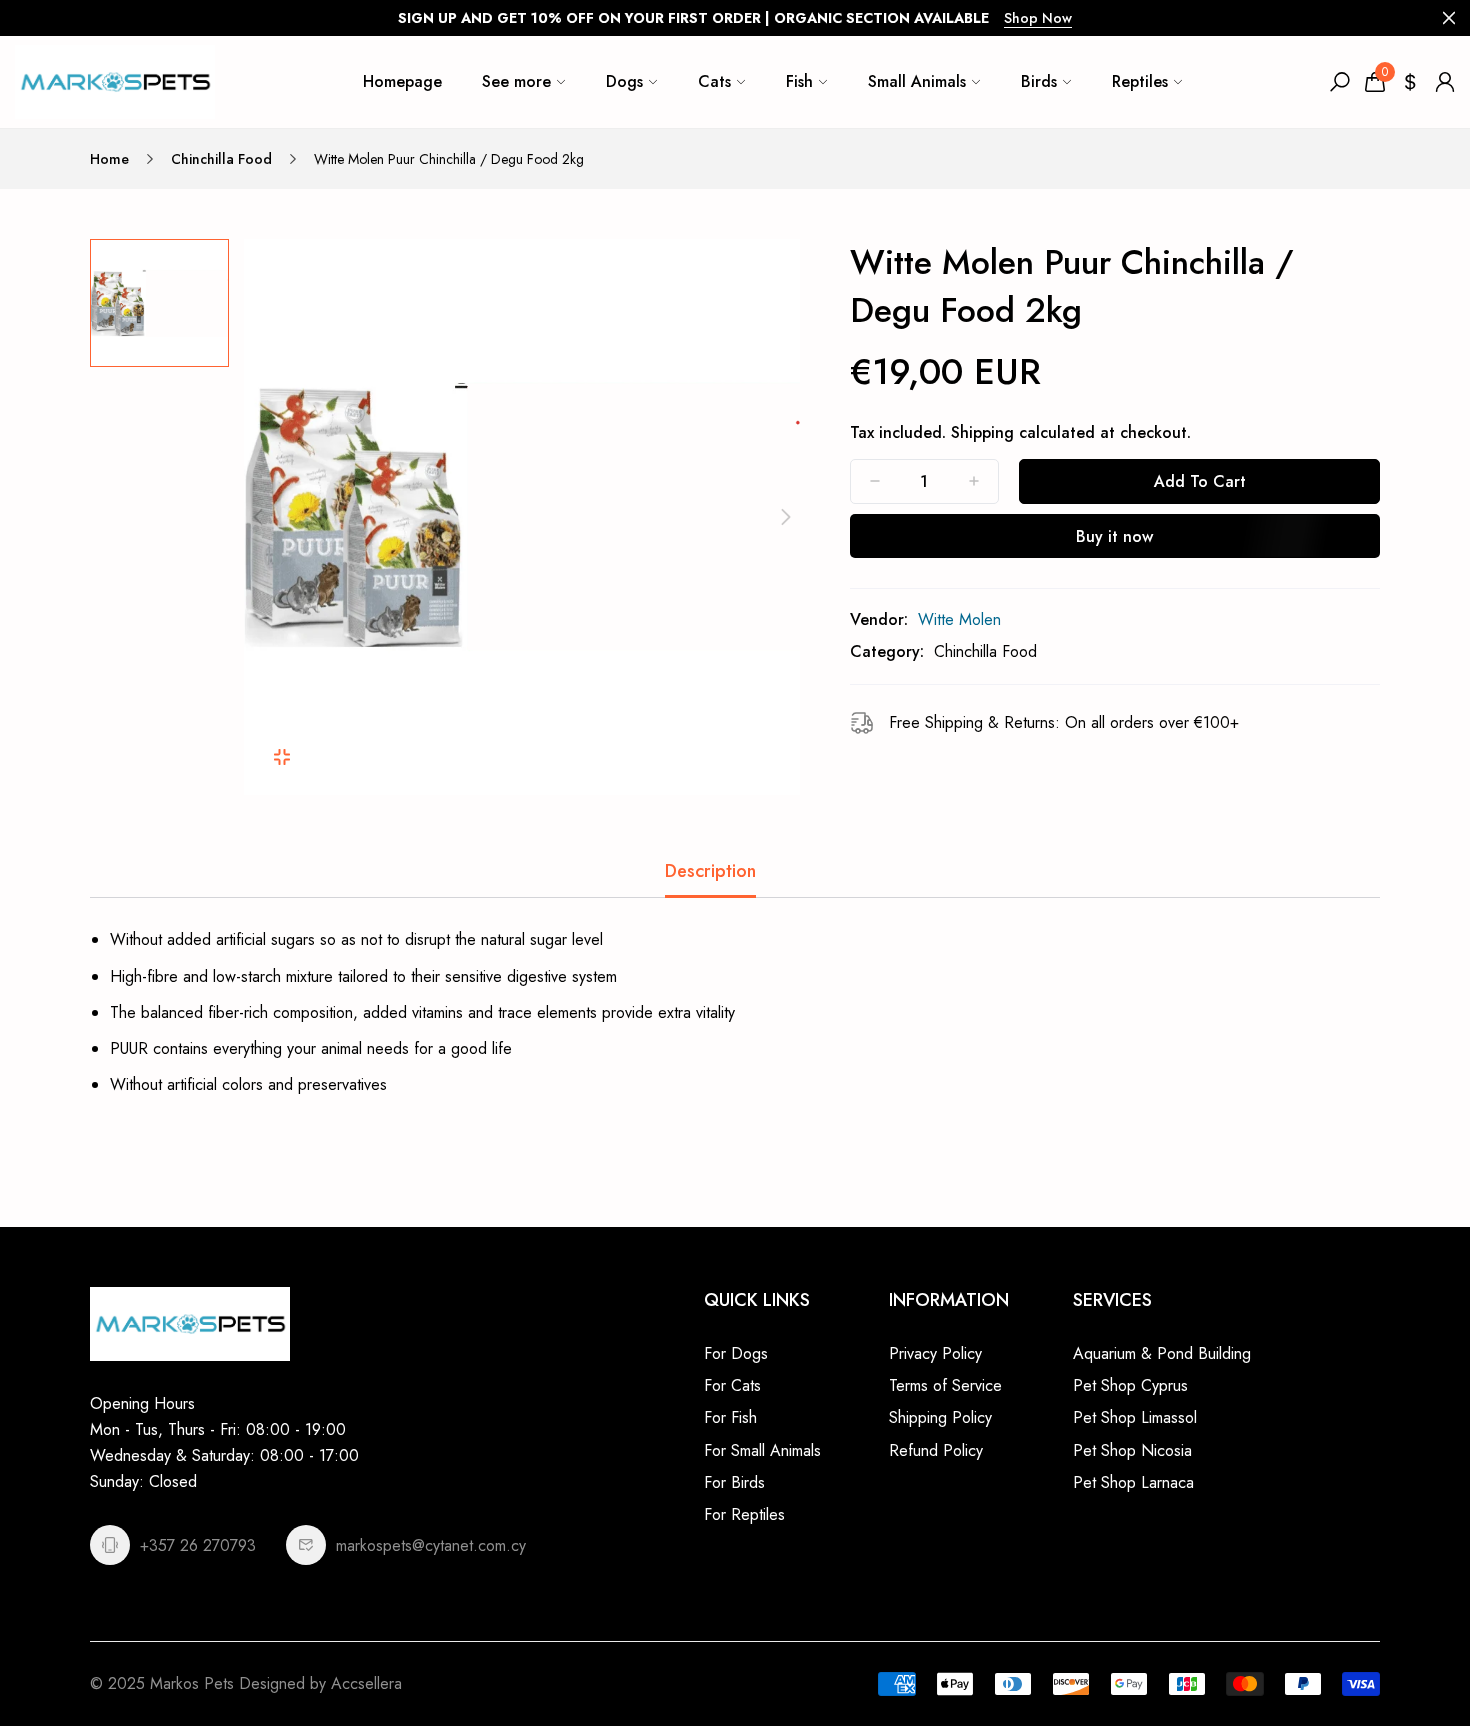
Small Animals (917, 81)
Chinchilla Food (221, 159)
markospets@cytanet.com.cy (431, 1545)
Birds (1039, 81)
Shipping (982, 432)
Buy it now (1114, 536)
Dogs (624, 81)
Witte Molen (959, 619)
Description (710, 871)
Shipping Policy (940, 1417)
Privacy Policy (935, 1353)
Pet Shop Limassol (1135, 1417)
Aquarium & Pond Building (1162, 1353)
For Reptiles (744, 1514)
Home (109, 159)
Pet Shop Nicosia (1132, 1450)
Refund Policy (936, 1450)
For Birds (734, 1482)
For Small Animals (762, 1450)
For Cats (732, 1385)
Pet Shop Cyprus (1130, 1385)
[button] (258, 517)
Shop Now (1038, 18)
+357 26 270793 (198, 1545)
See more (516, 81)
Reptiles (1140, 81)
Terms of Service (945, 1385)
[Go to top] (1390, 1646)
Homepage (402, 81)
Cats (714, 81)
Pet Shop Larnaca (1133, 1482)
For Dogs (736, 1353)
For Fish (730, 1417)
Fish (799, 81)
